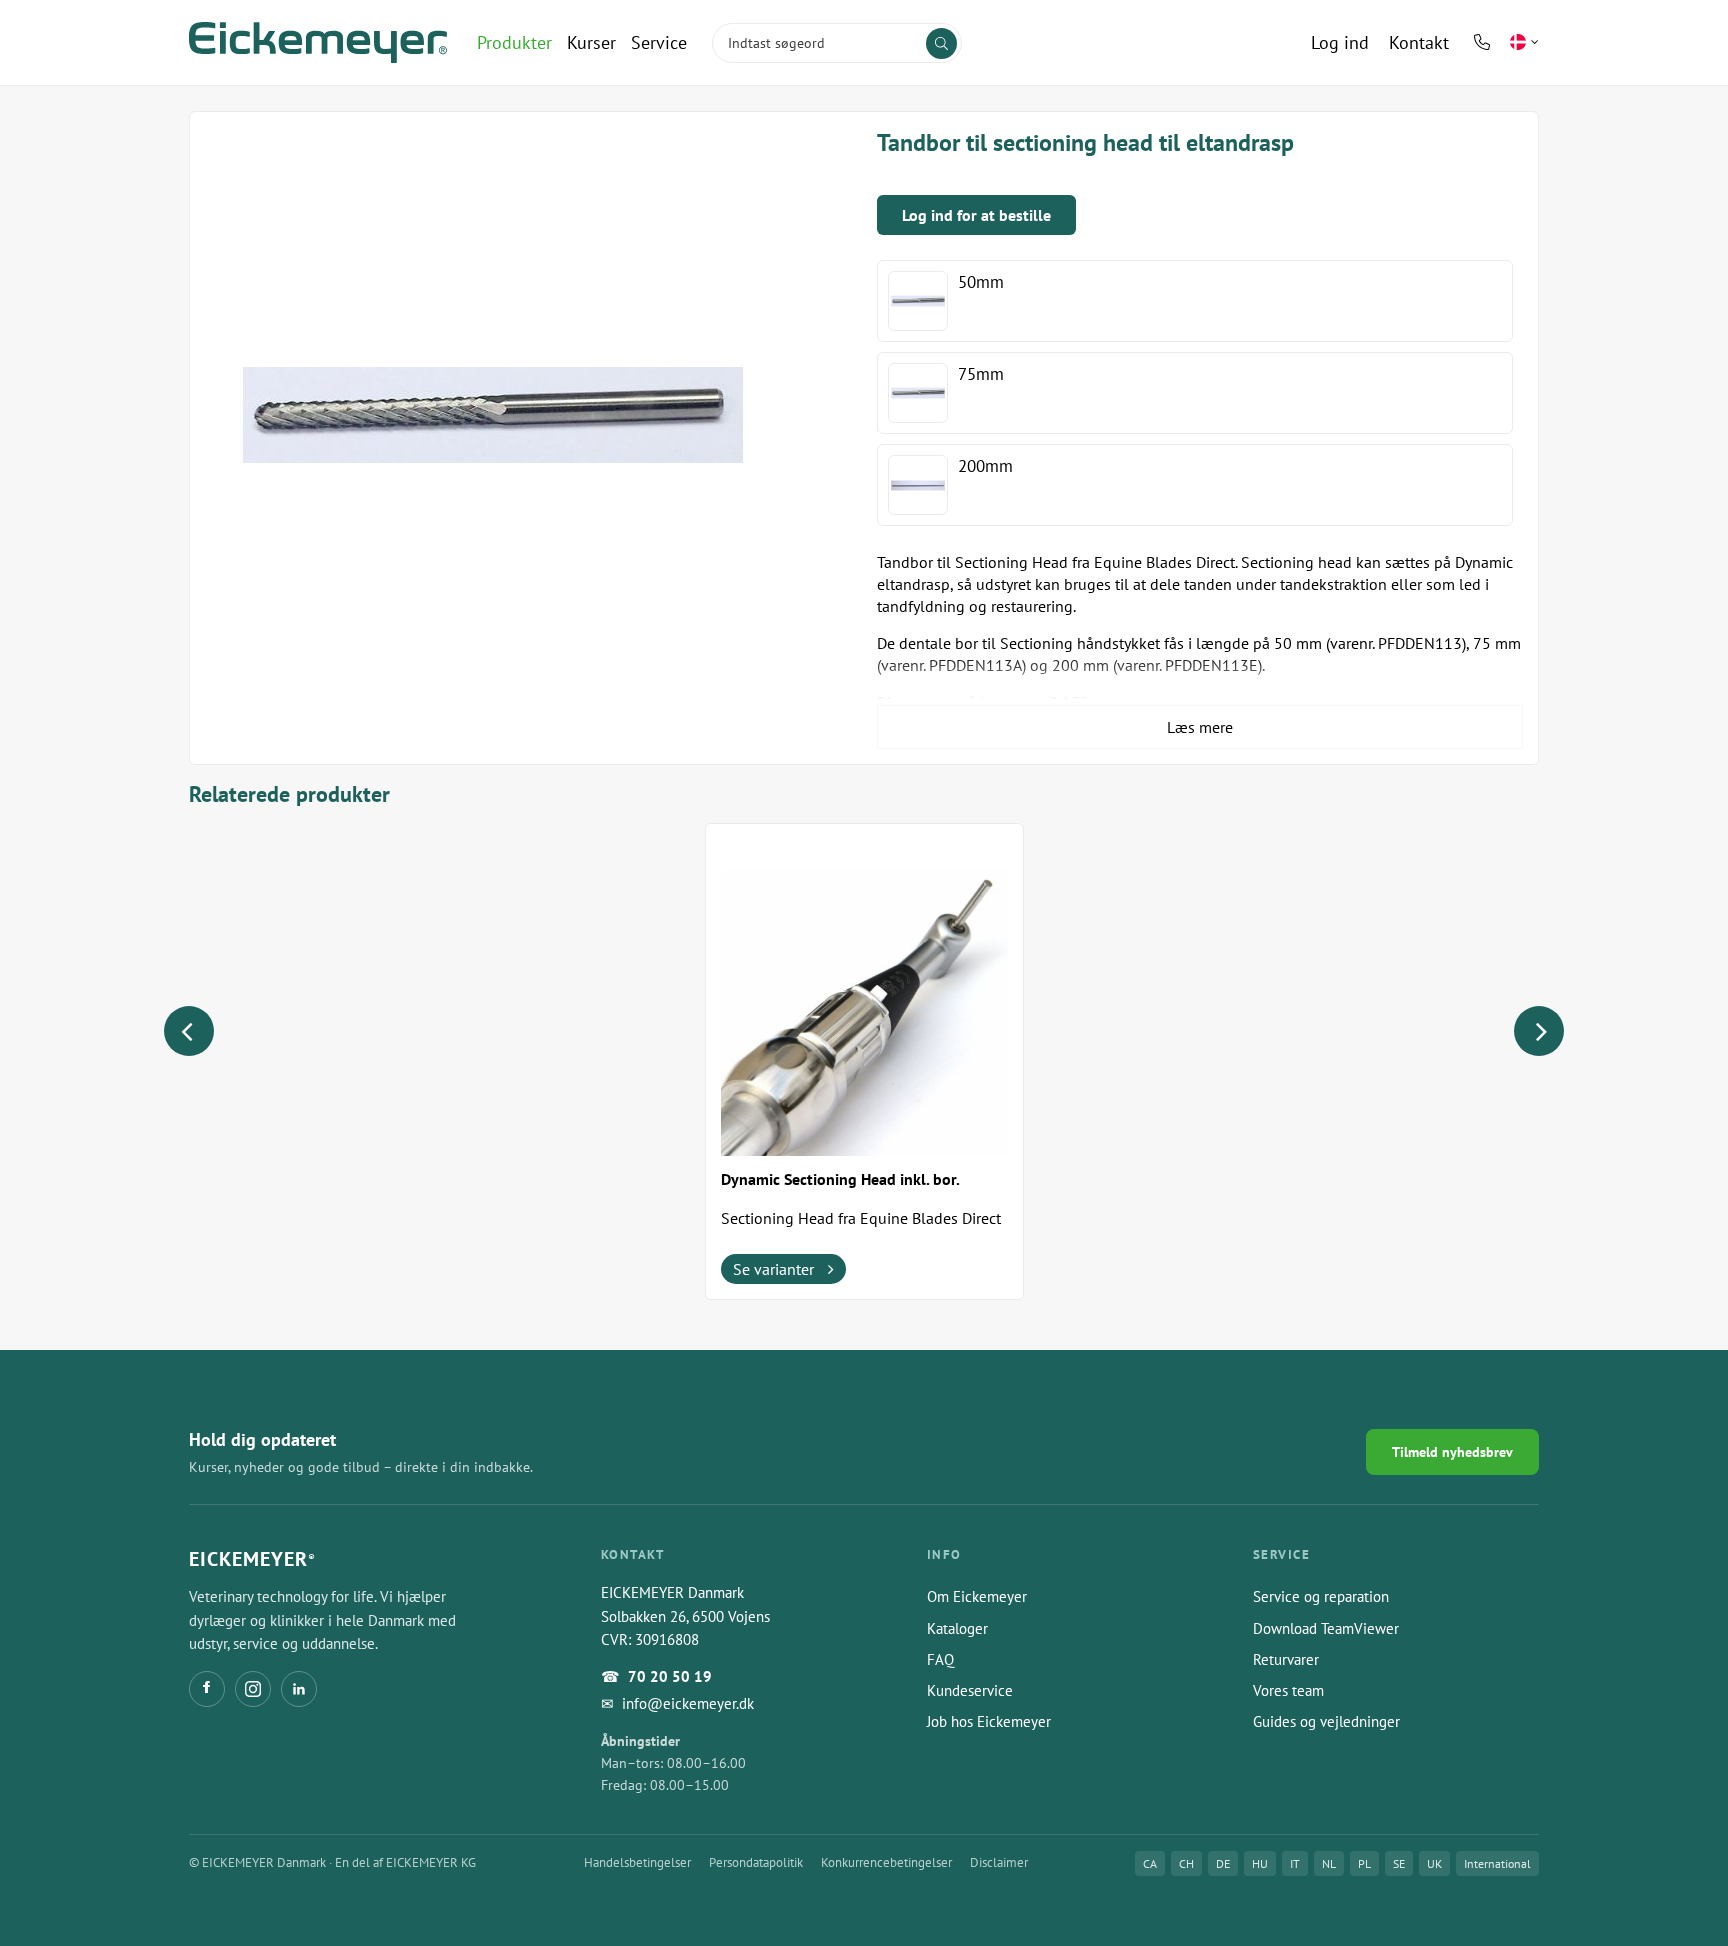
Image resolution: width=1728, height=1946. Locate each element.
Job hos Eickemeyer (989, 1721)
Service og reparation (1321, 1596)
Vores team (1288, 1690)
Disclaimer (999, 1862)
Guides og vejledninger (1326, 1721)
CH (1186, 1863)
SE (1399, 1863)
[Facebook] (207, 1689)
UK (1434, 1863)
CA (1150, 1863)
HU (1260, 1863)
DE (1223, 1863)
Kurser (591, 42)
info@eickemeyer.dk (688, 1703)
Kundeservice (970, 1690)
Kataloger (957, 1628)
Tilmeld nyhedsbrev (1452, 1452)
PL (1364, 1863)
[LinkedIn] (299, 1689)
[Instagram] (253, 1689)
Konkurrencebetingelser (886, 1862)
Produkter (514, 42)
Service (659, 42)
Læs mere (1200, 727)
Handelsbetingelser (637, 1862)
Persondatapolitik (756, 1862)
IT (1295, 1863)
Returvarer (1286, 1659)
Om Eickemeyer (977, 1596)
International (1497, 1863)
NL (1329, 1863)
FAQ (940, 1659)
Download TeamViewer (1326, 1628)
